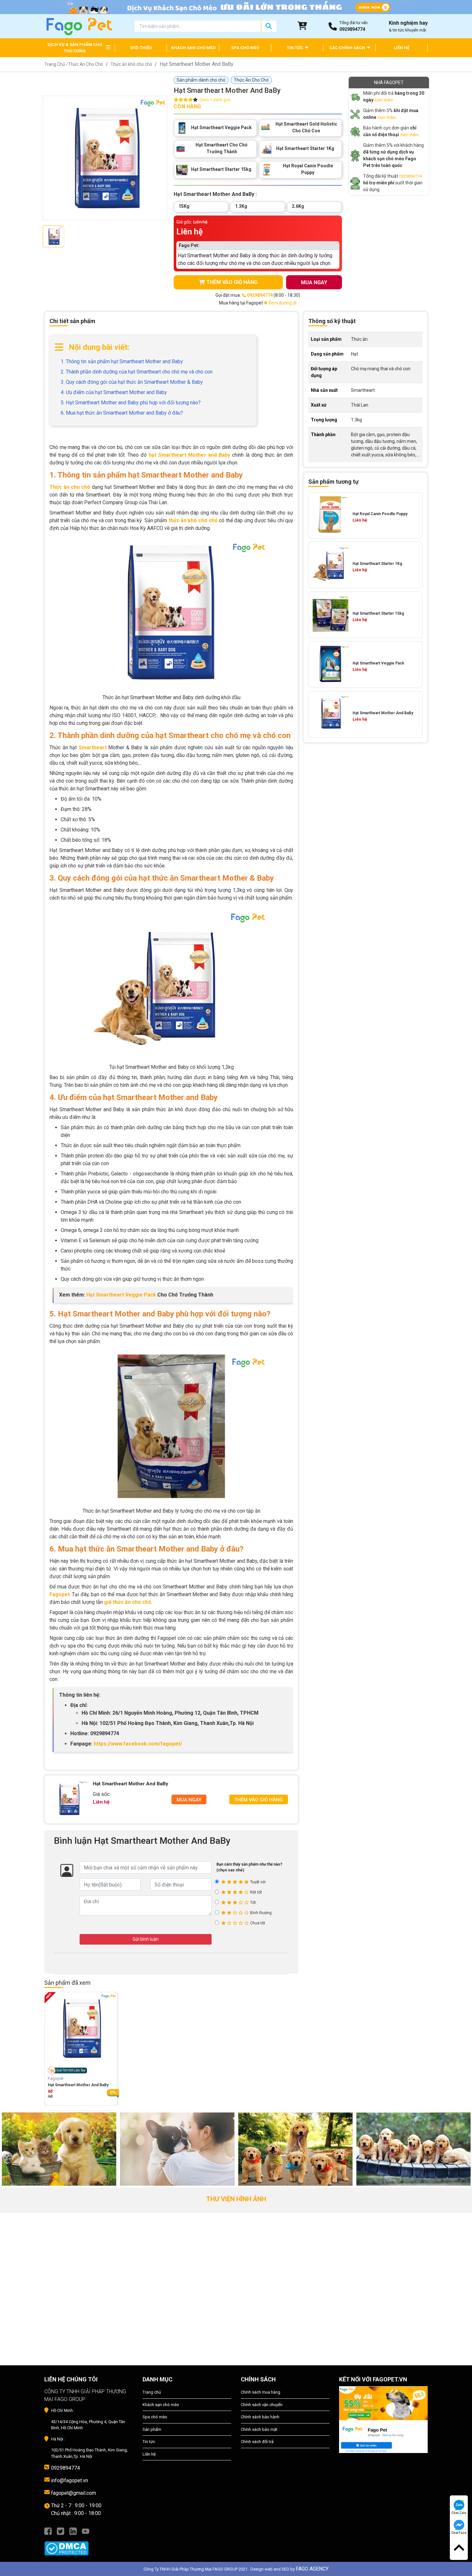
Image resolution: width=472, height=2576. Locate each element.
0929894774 (410, 176)
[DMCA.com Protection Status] (89, 2545)
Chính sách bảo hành (260, 2417)
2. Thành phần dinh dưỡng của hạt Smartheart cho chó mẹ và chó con (137, 372)
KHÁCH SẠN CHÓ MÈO (193, 48)
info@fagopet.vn (70, 2480)
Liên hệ (149, 2454)
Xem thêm (384, 100)
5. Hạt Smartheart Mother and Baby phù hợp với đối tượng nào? (131, 403)
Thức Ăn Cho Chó (86, 64)
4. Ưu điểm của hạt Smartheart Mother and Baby (114, 392)
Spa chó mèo (155, 2417)
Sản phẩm (152, 2429)
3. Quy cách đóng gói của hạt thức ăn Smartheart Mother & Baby (132, 382)
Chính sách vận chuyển (262, 2405)
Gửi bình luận (146, 1939)
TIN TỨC (295, 48)
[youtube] (86, 2531)
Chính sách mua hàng (261, 2392)
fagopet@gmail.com (74, 2493)
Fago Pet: (189, 245)
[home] (79, 26)
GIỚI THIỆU (141, 48)
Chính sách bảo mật (259, 2429)
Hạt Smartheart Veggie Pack (121, 1295)
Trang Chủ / (56, 64)
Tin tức (149, 2442)
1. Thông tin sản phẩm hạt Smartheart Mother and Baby (122, 361)
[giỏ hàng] (302, 26)
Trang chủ (152, 2392)
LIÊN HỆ (402, 48)
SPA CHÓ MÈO (245, 48)
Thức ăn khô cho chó (131, 64)
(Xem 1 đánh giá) (215, 100)
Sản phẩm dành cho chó (201, 80)
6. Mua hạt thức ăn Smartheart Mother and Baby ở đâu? (122, 413)
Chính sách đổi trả (257, 2442)
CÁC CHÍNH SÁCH (348, 48)
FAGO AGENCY (312, 2569)
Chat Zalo (459, 2513)
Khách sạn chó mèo (161, 2405)
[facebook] (48, 2531)
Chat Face (459, 2533)
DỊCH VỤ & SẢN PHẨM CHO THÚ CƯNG (75, 48)
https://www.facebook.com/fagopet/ (138, 1744)
